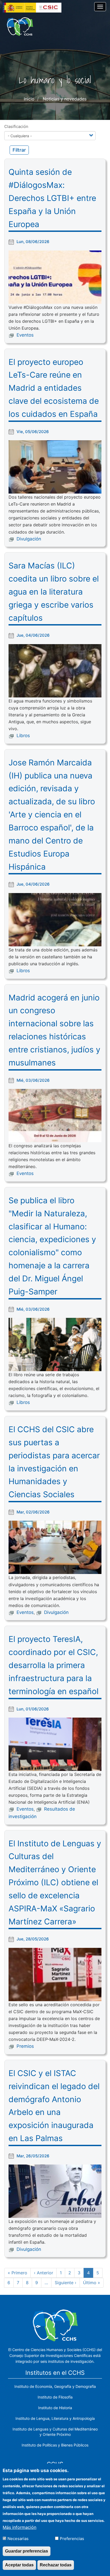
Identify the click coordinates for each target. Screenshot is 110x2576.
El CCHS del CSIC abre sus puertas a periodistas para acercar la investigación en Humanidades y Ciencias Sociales (54, 1462)
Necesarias (18, 2539)
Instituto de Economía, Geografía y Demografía (55, 2386)
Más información (19, 2527)
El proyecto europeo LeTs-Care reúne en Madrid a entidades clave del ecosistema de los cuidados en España (54, 388)
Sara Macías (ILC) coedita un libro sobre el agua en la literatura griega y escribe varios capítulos (54, 591)
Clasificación (16, 126)
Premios (25, 2046)
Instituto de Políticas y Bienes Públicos (55, 2445)
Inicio (29, 99)
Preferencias (72, 2539)
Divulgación (29, 539)
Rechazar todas (56, 2565)
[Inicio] (20, 27)
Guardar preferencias (27, 2551)
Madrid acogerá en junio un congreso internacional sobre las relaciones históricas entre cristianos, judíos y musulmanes (54, 1030)
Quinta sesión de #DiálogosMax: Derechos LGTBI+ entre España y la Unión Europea (52, 198)
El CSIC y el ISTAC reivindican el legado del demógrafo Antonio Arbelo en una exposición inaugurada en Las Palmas (54, 2106)
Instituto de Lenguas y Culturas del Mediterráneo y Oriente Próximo (55, 2432)
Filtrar (19, 150)
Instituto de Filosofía (55, 2397)
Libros (23, 736)
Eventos (25, 335)
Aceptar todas (19, 2565)
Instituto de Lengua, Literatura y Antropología (55, 2418)
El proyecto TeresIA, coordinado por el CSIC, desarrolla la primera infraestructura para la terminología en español (54, 1665)
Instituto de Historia (55, 2408)
